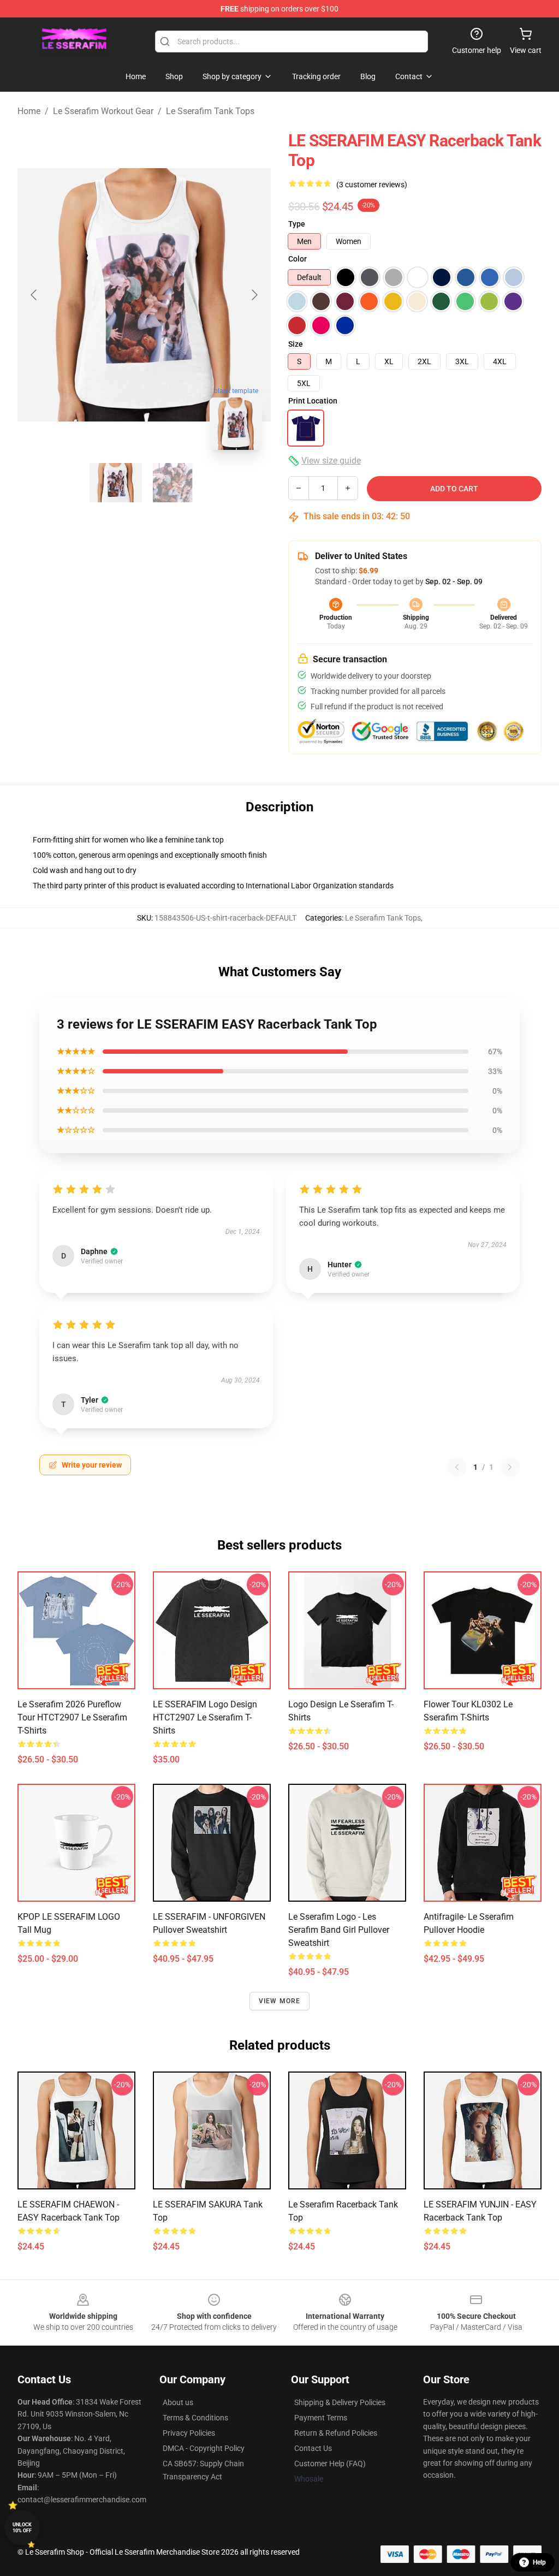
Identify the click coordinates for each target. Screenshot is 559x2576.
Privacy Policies (189, 2433)
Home (29, 111)
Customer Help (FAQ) (330, 2464)
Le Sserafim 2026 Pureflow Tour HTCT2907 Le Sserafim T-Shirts (72, 1717)
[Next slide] (254, 295)
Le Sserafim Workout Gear (103, 111)
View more (280, 2001)
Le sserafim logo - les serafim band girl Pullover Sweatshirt (339, 1930)
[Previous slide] (34, 295)
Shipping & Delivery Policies (340, 2402)
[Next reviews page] (510, 1467)
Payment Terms (321, 2418)
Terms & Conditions (195, 2418)
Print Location (313, 401)
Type (297, 224)
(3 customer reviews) (372, 185)
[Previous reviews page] (457, 1467)
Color (298, 259)
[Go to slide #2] (173, 483)
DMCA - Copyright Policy (204, 2448)
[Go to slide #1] (116, 483)
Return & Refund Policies (336, 2433)
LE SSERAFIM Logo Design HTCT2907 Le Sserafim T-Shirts (205, 1717)
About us (178, 2402)
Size (296, 344)
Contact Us (313, 2448)
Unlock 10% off (22, 2528)
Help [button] (539, 2562)
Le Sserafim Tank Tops (210, 111)
